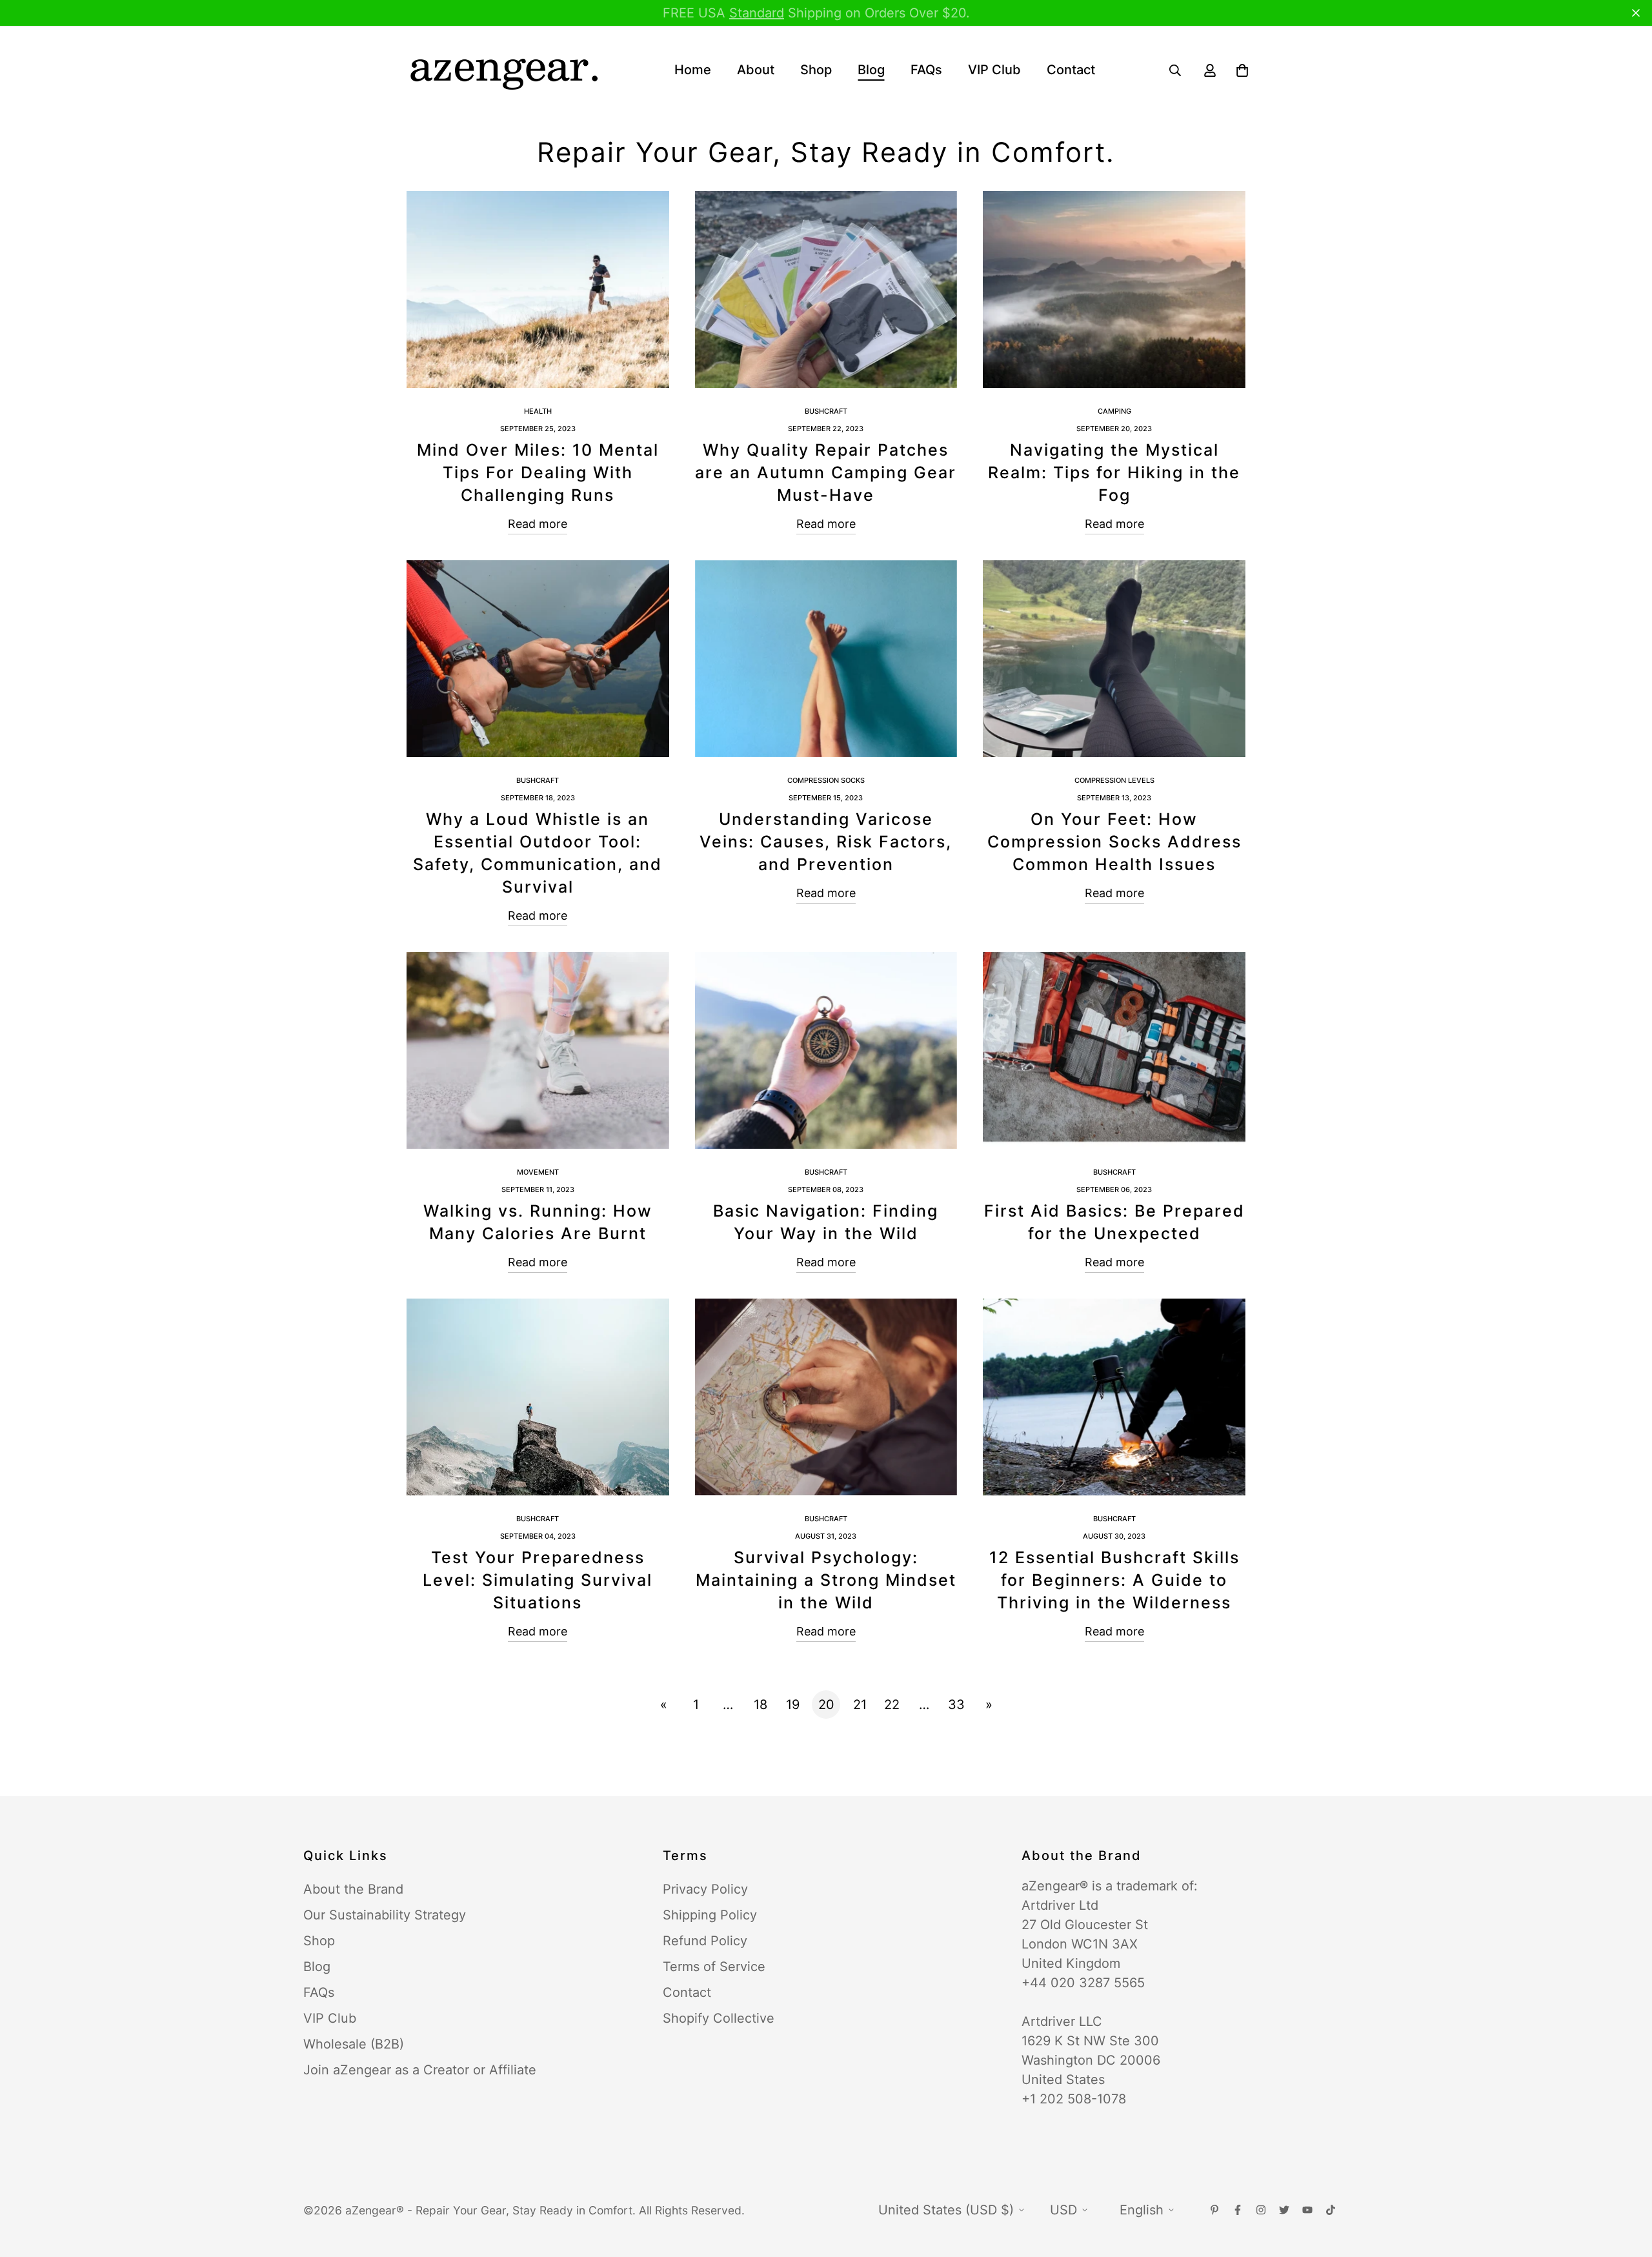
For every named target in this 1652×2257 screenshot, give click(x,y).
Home (693, 70)
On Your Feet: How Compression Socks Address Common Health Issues (1114, 842)
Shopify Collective (719, 2018)
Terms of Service (714, 1967)
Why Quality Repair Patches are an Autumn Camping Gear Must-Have (826, 472)
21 (860, 1705)
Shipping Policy (710, 1915)
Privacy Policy (705, 1889)
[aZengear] (503, 70)
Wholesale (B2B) (354, 2044)
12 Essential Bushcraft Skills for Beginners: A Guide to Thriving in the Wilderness (1114, 1580)
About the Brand (353, 1889)
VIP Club (994, 70)
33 (956, 1705)
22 (892, 1705)
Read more (538, 524)
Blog (871, 70)
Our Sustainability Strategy (385, 1915)
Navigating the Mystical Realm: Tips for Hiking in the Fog (1114, 472)
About (756, 70)
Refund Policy (705, 1941)
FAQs (926, 70)
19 (793, 1705)
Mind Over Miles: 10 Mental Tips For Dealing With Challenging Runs (538, 472)
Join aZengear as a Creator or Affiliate (420, 2070)
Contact (1071, 70)
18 (761, 1705)
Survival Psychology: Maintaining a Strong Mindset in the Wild (826, 1580)
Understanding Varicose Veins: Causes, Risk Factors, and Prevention (826, 842)
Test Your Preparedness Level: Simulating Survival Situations (538, 1580)
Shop (816, 70)
